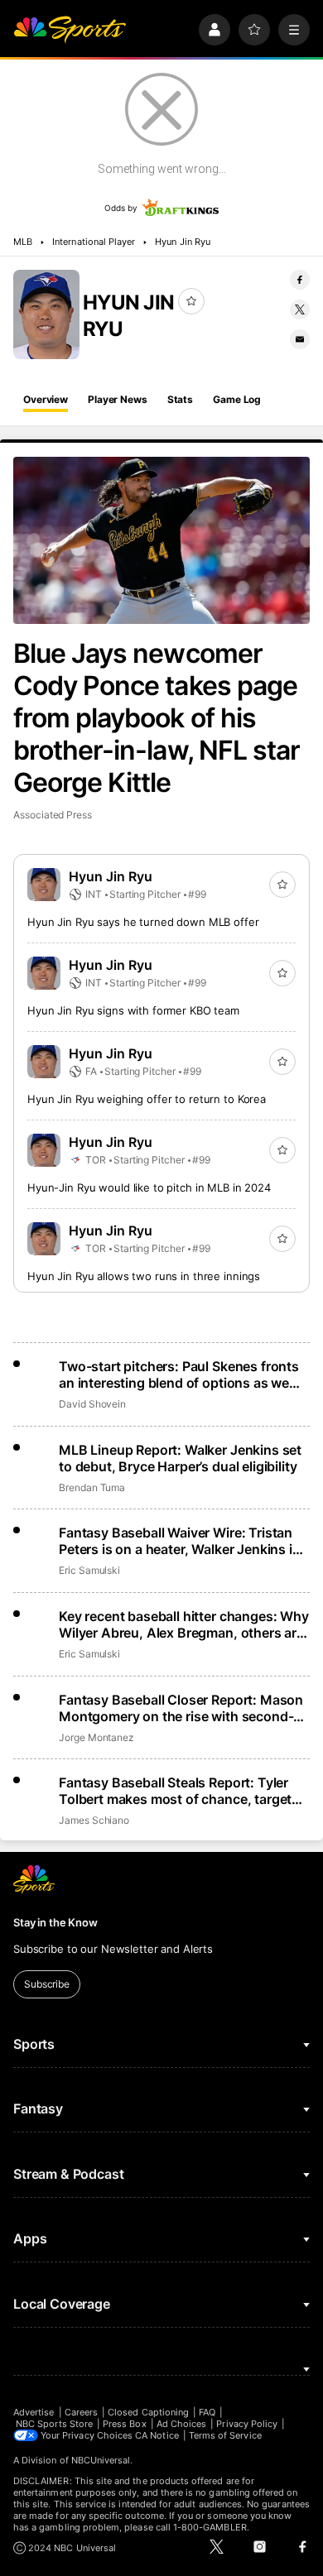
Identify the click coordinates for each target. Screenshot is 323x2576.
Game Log (237, 399)
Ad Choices (182, 2424)
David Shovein (92, 1404)
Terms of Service (225, 2435)
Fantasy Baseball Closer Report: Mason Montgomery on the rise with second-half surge (181, 1708)
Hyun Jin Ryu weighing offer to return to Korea (147, 1099)
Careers (81, 2412)
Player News (118, 399)
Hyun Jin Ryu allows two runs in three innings (144, 1276)
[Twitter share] (300, 309)
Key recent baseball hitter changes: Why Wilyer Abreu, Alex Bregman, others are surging (184, 1624)
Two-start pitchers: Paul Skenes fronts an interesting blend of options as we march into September (179, 1374)
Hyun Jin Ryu (183, 242)
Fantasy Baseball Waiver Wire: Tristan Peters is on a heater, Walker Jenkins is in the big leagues (179, 1541)
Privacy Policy (247, 2424)
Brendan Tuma (92, 1487)
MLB (23, 242)
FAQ (207, 2412)
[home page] (70, 30)
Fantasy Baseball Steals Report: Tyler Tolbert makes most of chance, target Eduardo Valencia (175, 1791)
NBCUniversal (101, 2460)
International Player (94, 242)
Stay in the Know (55, 1922)
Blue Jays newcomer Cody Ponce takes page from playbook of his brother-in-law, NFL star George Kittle (157, 718)
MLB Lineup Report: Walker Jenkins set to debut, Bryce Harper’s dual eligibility (180, 1458)
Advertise (34, 2412)
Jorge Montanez (96, 1737)
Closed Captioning (148, 2412)
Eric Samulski (89, 1570)
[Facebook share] (300, 280)
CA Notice (157, 2435)
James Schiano (94, 1820)
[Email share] (300, 339)
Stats (180, 399)
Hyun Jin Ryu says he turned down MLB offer (143, 922)
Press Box (125, 2424)
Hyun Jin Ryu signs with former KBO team (133, 1010)
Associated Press (53, 815)
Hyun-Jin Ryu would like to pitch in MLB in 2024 (149, 1187)
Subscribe (47, 1984)
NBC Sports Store (54, 2424)
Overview (46, 399)
